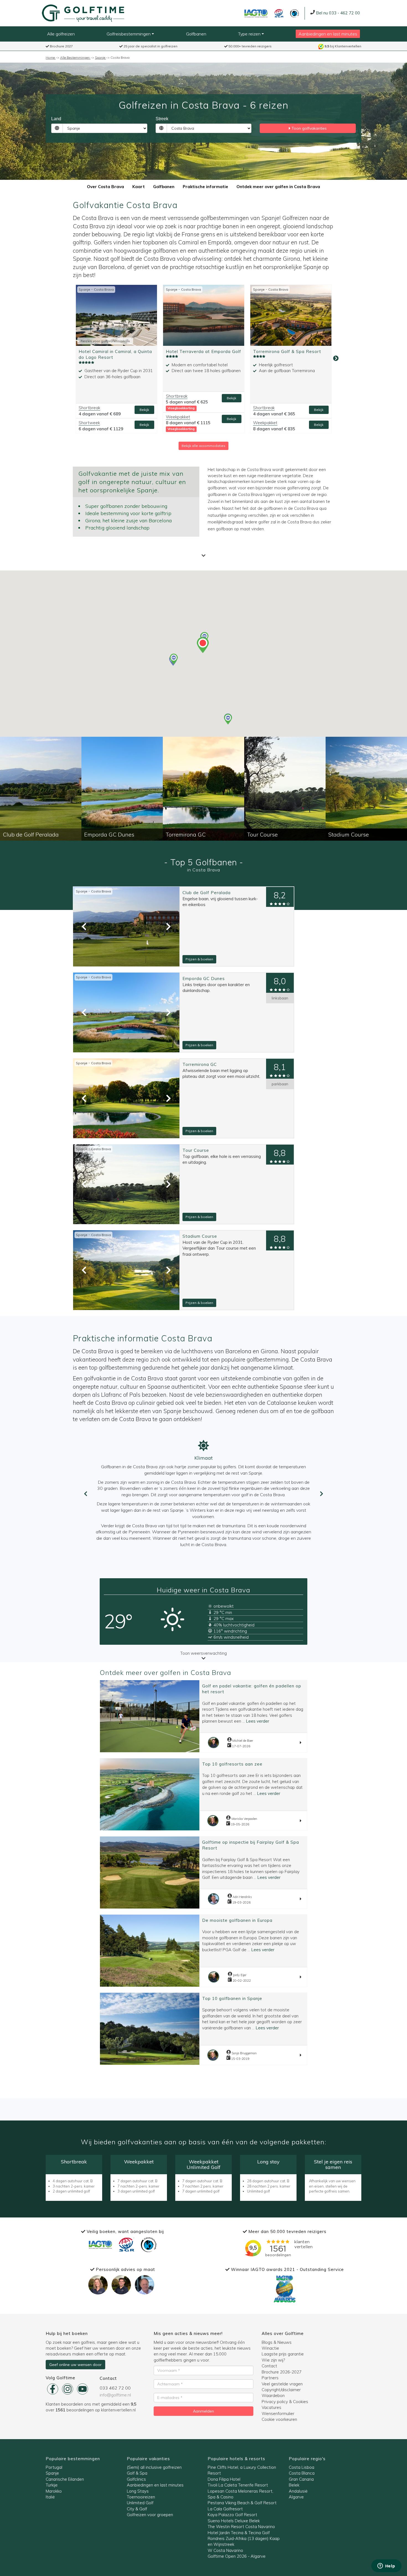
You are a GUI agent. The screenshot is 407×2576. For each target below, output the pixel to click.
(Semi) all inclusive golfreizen (154, 2467)
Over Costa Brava (105, 187)
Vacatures (271, 2407)
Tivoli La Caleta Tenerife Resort (238, 2485)
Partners (270, 2378)
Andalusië (298, 2491)
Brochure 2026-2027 (282, 2372)
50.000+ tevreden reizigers (250, 46)
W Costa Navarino (225, 2550)
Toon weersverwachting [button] (203, 1653)
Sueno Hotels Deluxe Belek (234, 2521)
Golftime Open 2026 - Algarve (237, 2556)
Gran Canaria (301, 2479)
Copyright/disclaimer (281, 2390)
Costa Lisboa (302, 2467)
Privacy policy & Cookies (285, 2402)
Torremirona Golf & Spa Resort (287, 351)
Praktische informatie (205, 187)
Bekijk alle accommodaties (203, 446)
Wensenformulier (278, 2413)
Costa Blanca (302, 2473)
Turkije (52, 2485)
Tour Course (196, 1150)
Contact (269, 2366)
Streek (162, 119)
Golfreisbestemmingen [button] (129, 34)
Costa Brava (104, 289)
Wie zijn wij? (273, 2360)
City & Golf (137, 2509)
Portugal (54, 2467)
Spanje (270, 218)
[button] (228, 719)
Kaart (139, 187)
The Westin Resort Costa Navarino (241, 2527)
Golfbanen (196, 34)
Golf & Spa (137, 2473)
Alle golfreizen (61, 34)
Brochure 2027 (61, 46)
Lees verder (257, 1721)
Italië (50, 2497)
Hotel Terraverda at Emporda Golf (203, 351)
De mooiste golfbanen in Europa (237, 1920)
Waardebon (273, 2395)
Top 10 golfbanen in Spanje (232, 1998)
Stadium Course (200, 1236)
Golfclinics (136, 2479)
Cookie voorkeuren (279, 2419)
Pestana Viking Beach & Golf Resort (242, 2503)
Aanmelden (203, 2411)
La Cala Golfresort (225, 2509)
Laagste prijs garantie (283, 2354)
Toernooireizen (141, 2497)
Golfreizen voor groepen (150, 2515)
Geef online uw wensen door (75, 2365)
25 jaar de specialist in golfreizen (150, 46)
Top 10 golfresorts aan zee (232, 1764)
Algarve (296, 2497)
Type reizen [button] (250, 34)
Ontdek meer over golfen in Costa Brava (278, 187)
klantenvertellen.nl (118, 2410)
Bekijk (144, 410)
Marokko (54, 2491)
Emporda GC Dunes (204, 979)
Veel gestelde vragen (282, 2384)
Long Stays (138, 2491)
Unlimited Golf (140, 2503)
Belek (294, 2485)
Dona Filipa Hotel (224, 2479)
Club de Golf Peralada (207, 893)
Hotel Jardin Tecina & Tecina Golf (239, 2533)
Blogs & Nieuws (277, 2342)
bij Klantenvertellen (343, 46)
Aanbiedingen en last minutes (328, 34)
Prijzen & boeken (199, 959)
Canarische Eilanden (65, 2479)
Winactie (270, 2348)
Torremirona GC (200, 1064)
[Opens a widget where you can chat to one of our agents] (386, 2566)
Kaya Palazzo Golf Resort (232, 2515)
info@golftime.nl (115, 2395)
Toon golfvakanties (309, 128)
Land (56, 119)
